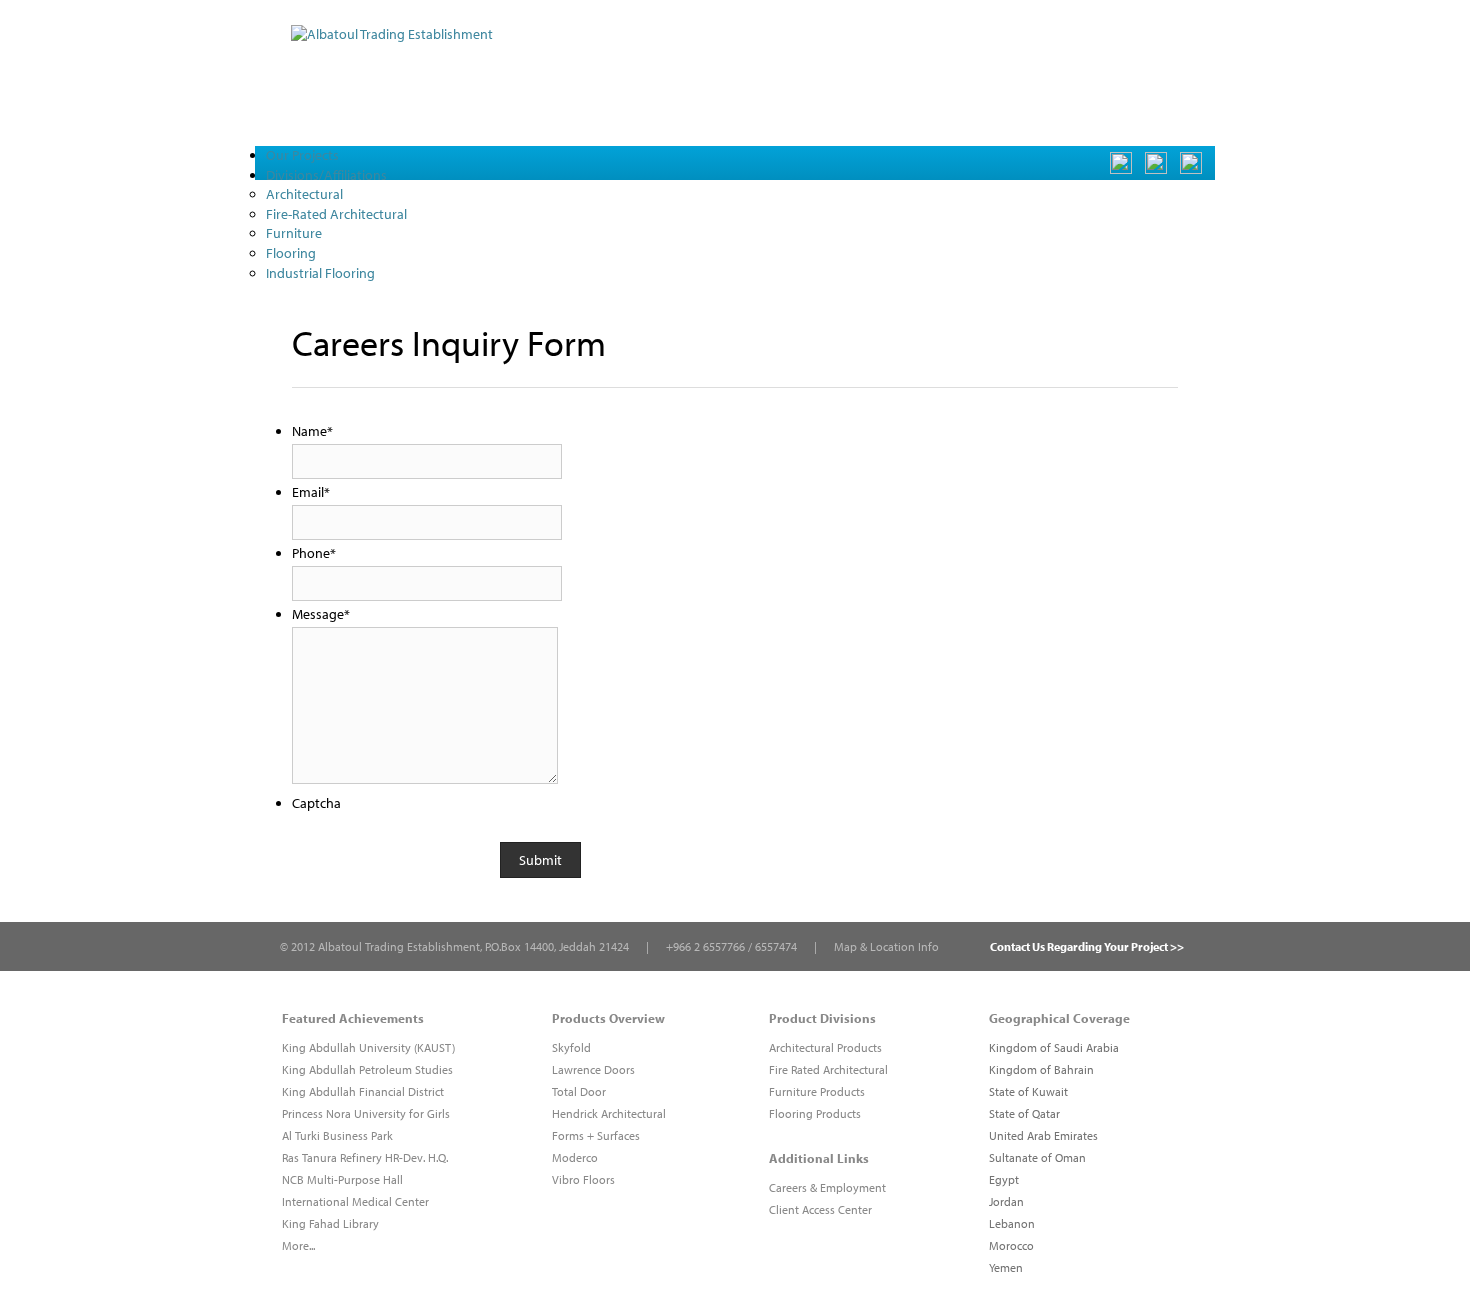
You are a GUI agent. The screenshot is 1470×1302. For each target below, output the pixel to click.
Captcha (316, 803)
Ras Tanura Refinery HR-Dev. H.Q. (365, 1157)
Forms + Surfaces (596, 1135)
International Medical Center (355, 1201)
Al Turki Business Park (337, 1135)
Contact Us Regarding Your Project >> (1087, 946)
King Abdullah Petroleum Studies (367, 1069)
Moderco (575, 1157)
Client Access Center (820, 1209)
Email (311, 492)
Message (321, 614)
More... (298, 1245)
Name (312, 431)
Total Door (579, 1091)
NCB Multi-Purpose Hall (342, 1179)
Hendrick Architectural (609, 1113)
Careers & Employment (827, 1187)
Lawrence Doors (593, 1069)
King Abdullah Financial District (363, 1091)
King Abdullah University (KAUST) (368, 1047)
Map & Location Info (886, 946)
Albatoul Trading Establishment (399, 946)
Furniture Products (817, 1091)
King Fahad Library (330, 1223)
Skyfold (571, 1047)
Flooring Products (815, 1113)
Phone (314, 553)
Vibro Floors (583, 1179)
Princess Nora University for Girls (366, 1113)
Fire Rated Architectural (828, 1069)
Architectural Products (825, 1047)
